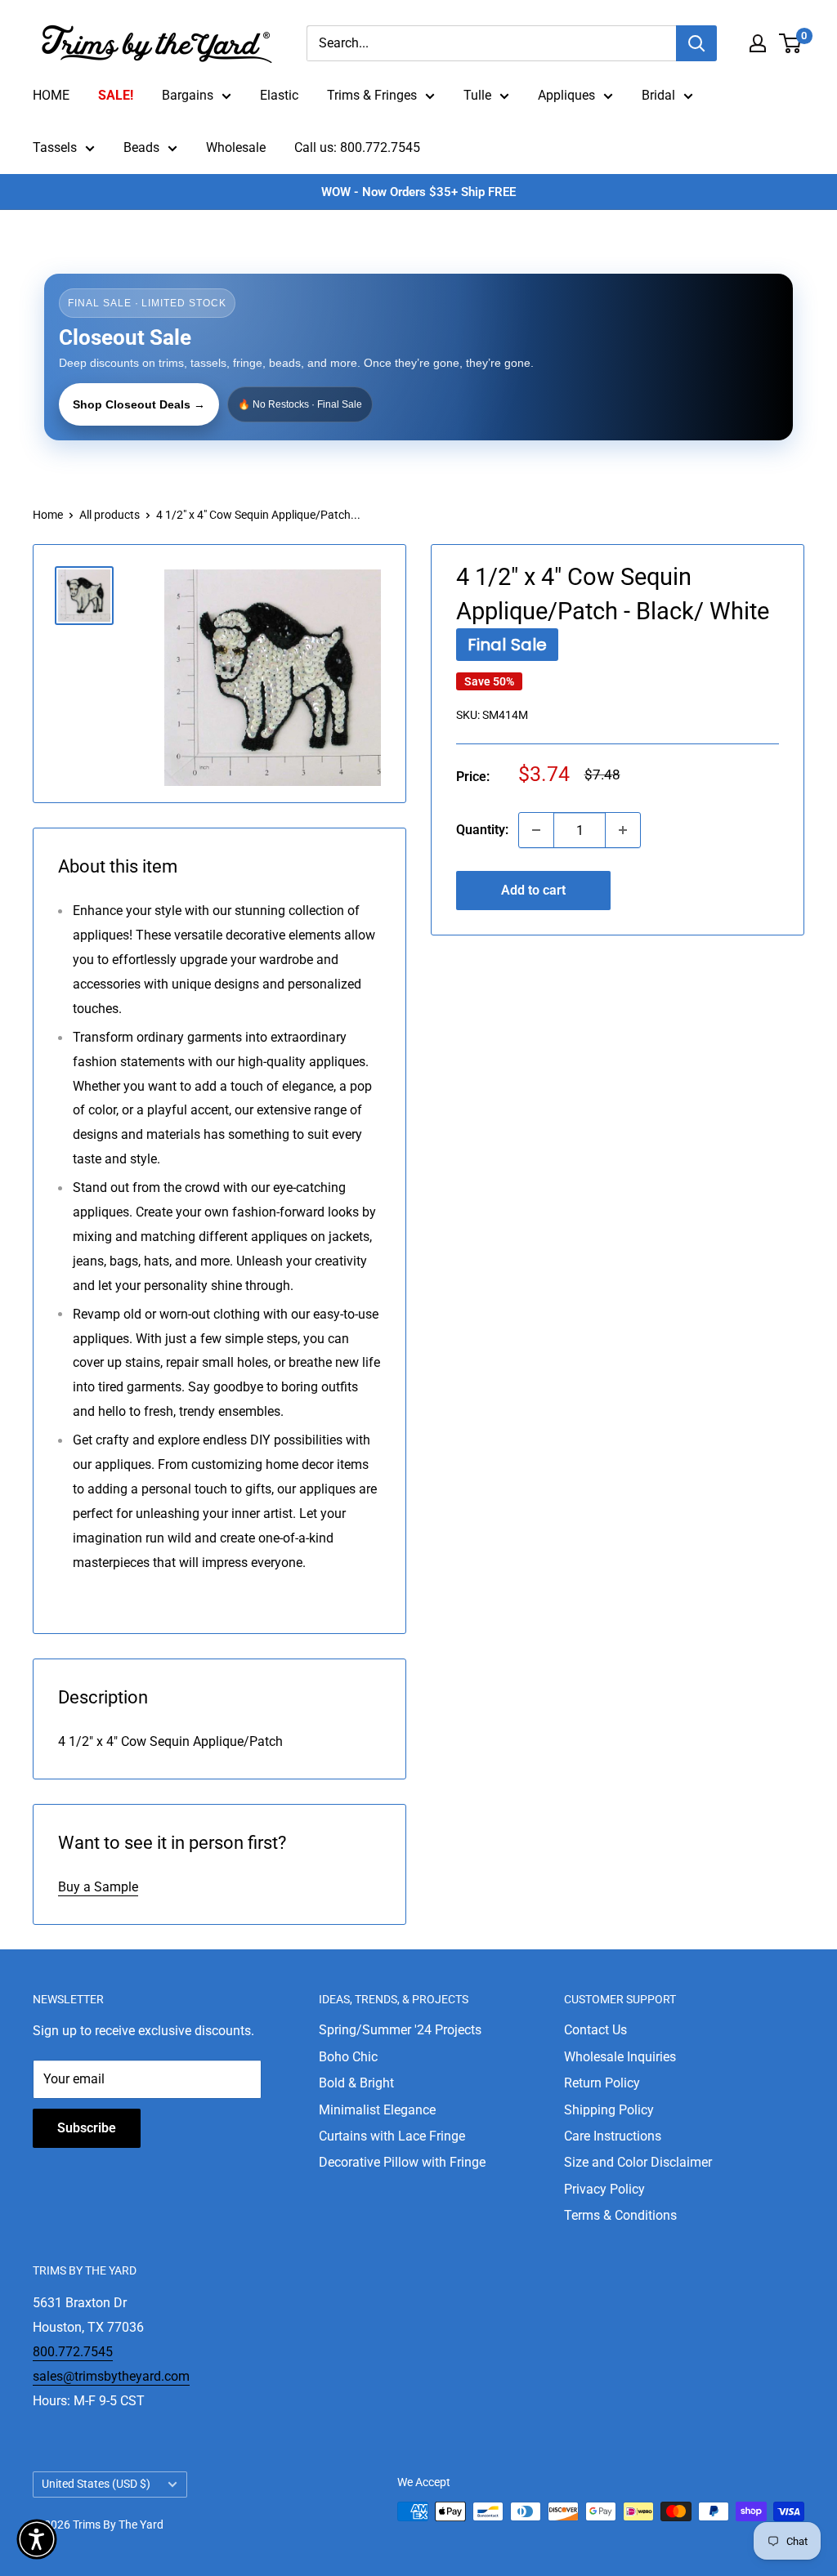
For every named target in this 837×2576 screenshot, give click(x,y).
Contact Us (595, 2030)
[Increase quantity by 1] (623, 830)
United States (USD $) (96, 2484)
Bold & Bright (356, 2083)
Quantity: (482, 830)
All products (110, 515)
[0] (791, 43)
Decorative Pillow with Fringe (402, 2162)
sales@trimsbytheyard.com (111, 2376)
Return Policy (602, 2083)
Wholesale (236, 147)
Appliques (566, 95)
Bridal (658, 95)
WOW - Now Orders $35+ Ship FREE (418, 192)
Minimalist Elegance (377, 2110)
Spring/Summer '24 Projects (400, 2030)
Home (48, 515)
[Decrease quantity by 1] (536, 830)
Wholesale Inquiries (620, 2057)
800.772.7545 (73, 2352)
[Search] (696, 43)
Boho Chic (348, 2057)
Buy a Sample (98, 1887)
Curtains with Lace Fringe (392, 2136)
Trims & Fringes (372, 95)
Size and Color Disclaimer (638, 2162)
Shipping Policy (609, 2110)
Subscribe (87, 2128)
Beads (141, 147)
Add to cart (533, 890)
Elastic (279, 95)
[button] (37, 2539)
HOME (51, 95)
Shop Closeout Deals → (139, 404)
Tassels (55, 147)
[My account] (758, 43)
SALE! (116, 95)
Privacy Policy (604, 2189)
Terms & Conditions (620, 2215)
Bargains (188, 95)
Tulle (477, 95)
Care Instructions (613, 2136)
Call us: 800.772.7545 (357, 147)
